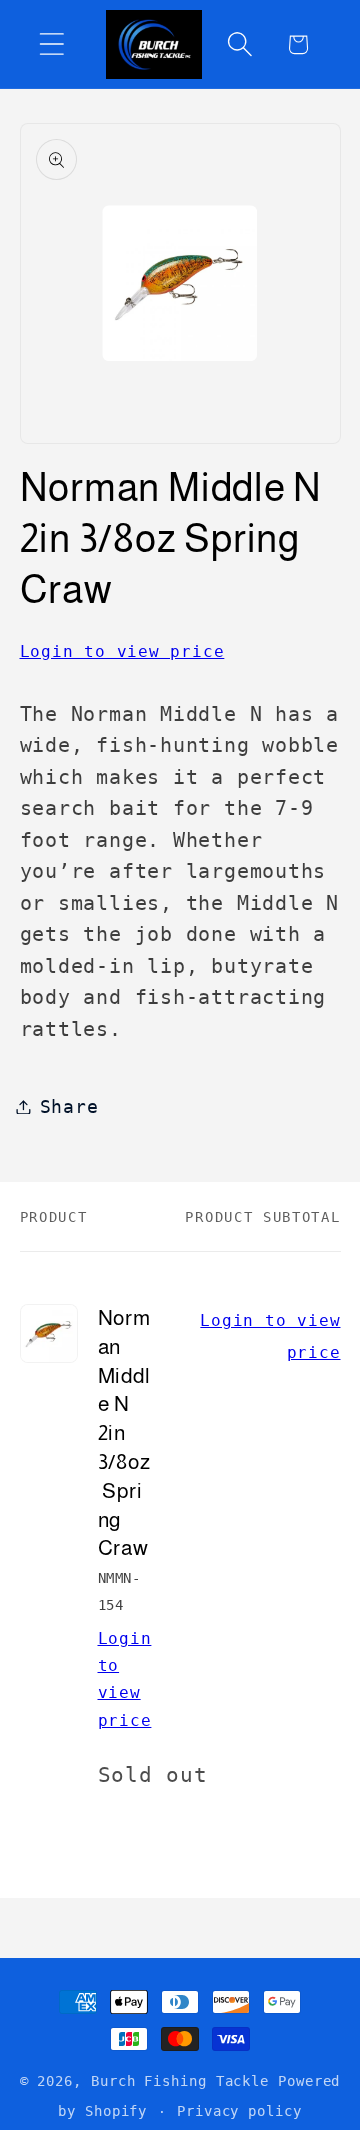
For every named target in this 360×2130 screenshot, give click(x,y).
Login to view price (122, 651)
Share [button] (69, 1106)
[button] (51, 44)
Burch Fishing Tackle (180, 2081)
